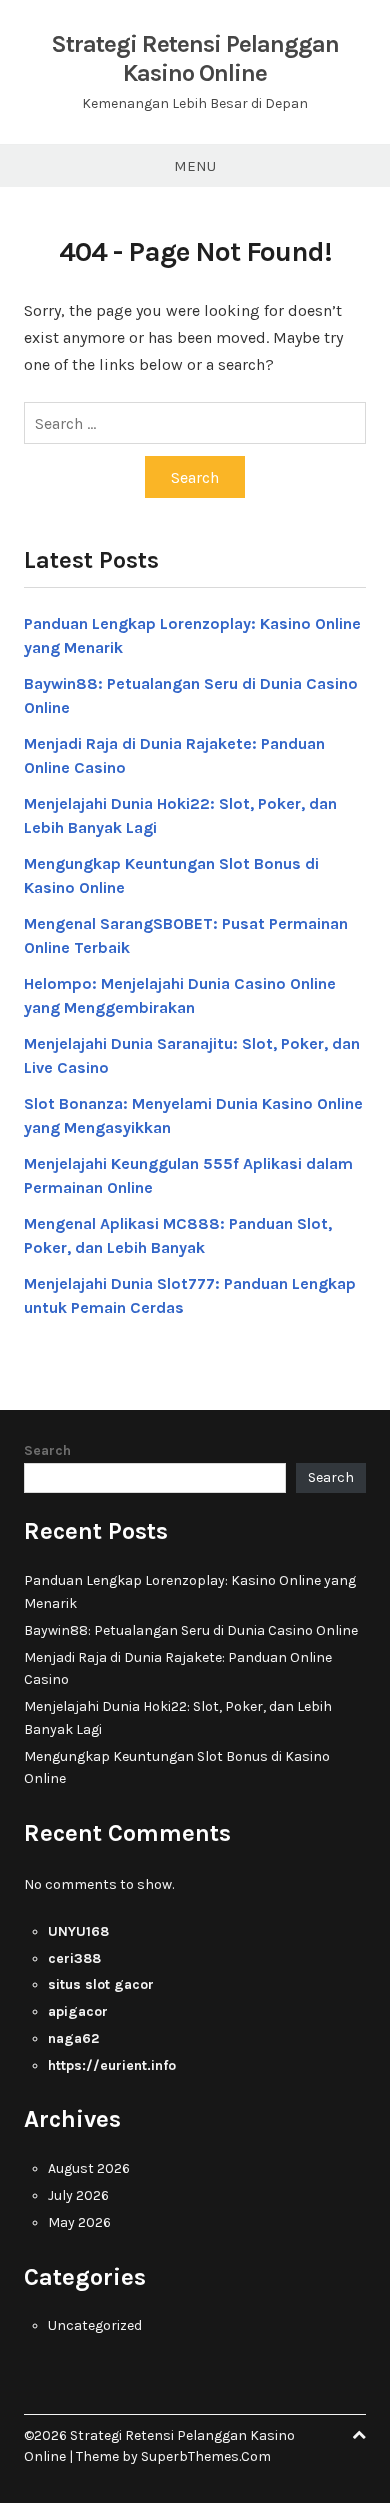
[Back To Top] (359, 2435)
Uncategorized (95, 2325)
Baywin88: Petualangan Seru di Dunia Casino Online (191, 1630)
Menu (195, 166)
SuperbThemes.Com (206, 2456)
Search (47, 1450)
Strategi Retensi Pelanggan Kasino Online (195, 58)
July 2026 (78, 2195)
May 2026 (79, 2222)
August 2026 (89, 2168)
